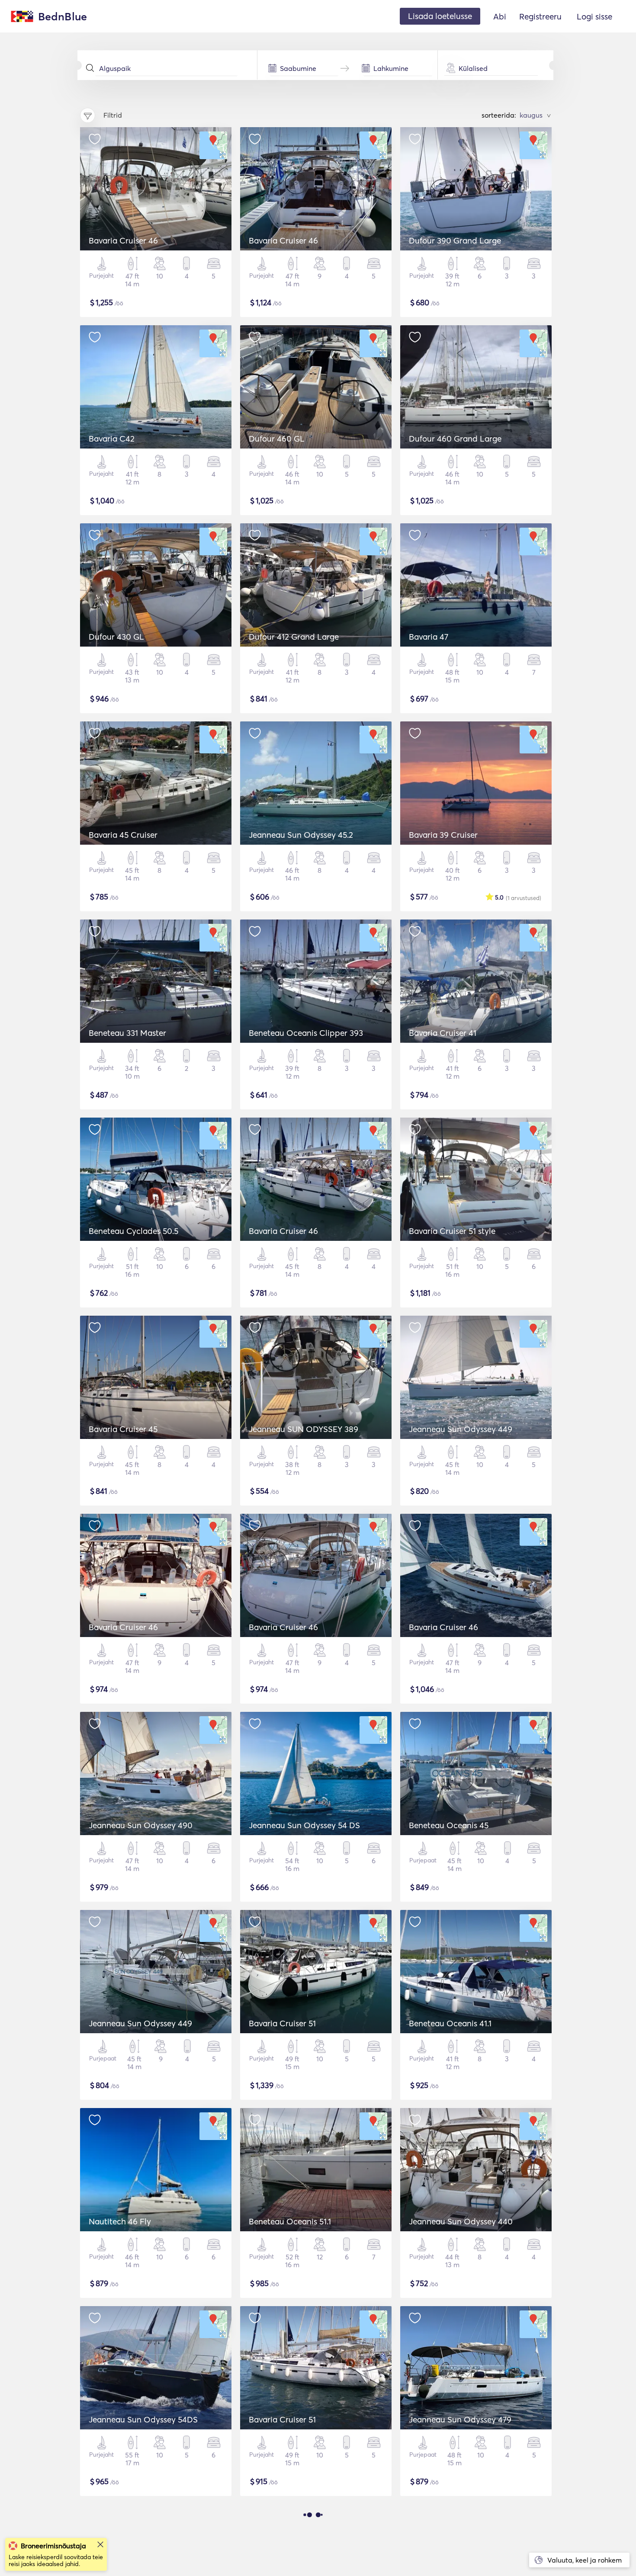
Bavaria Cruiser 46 (123, 240)
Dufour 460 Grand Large (455, 439)
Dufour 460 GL (277, 439)
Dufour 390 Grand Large (455, 240)
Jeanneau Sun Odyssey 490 (141, 1825)
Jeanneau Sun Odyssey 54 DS (304, 1825)
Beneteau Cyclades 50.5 (133, 1231)
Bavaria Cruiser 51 (282, 2023)
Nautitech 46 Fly (120, 2221)
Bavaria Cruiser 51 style (452, 1231)
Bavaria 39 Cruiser (443, 835)
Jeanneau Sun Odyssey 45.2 (301, 835)
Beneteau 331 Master (127, 1033)
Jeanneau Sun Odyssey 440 (461, 2221)
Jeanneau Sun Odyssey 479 (460, 2419)
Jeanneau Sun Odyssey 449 (461, 1429)
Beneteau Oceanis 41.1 (450, 2023)
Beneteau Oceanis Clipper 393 (306, 1033)
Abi (500, 16)
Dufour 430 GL (116, 637)
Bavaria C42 (112, 439)
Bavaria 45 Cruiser (123, 835)
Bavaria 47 (429, 637)
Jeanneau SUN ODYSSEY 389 (304, 1429)
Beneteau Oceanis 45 (449, 1825)
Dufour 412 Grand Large (294, 637)
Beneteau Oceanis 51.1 (290, 2221)
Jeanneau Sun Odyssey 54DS (143, 2419)
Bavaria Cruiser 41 (443, 1033)
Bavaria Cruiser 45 (123, 1429)
